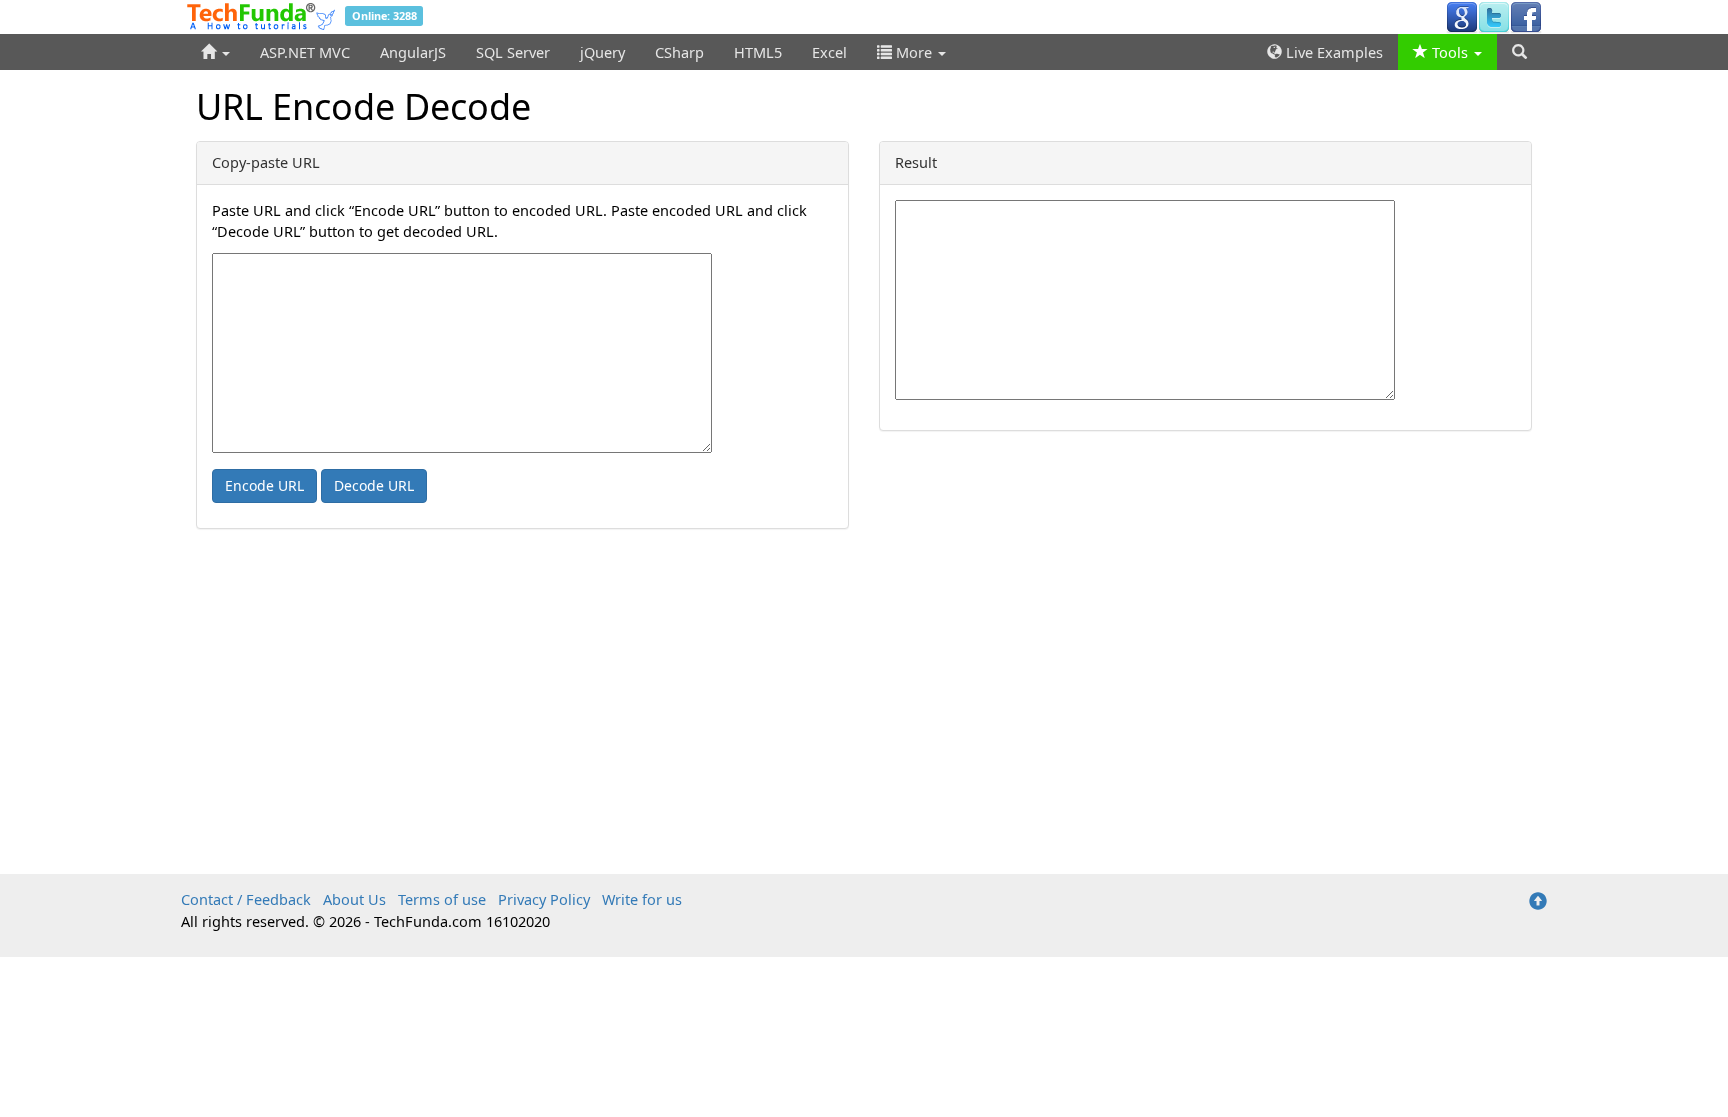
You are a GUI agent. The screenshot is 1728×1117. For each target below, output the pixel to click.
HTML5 (758, 52)
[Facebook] (1526, 16)
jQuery (602, 52)
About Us (354, 899)
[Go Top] (1538, 902)
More (914, 52)
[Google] (1462, 16)
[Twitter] (1494, 16)
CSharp (679, 52)
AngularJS (413, 52)
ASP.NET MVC (305, 52)
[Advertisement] (864, 724)
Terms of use (442, 899)
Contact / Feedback (246, 899)
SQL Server (513, 52)
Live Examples (1332, 52)
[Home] (215, 52)
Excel (829, 52)
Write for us (642, 899)
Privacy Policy (544, 899)
